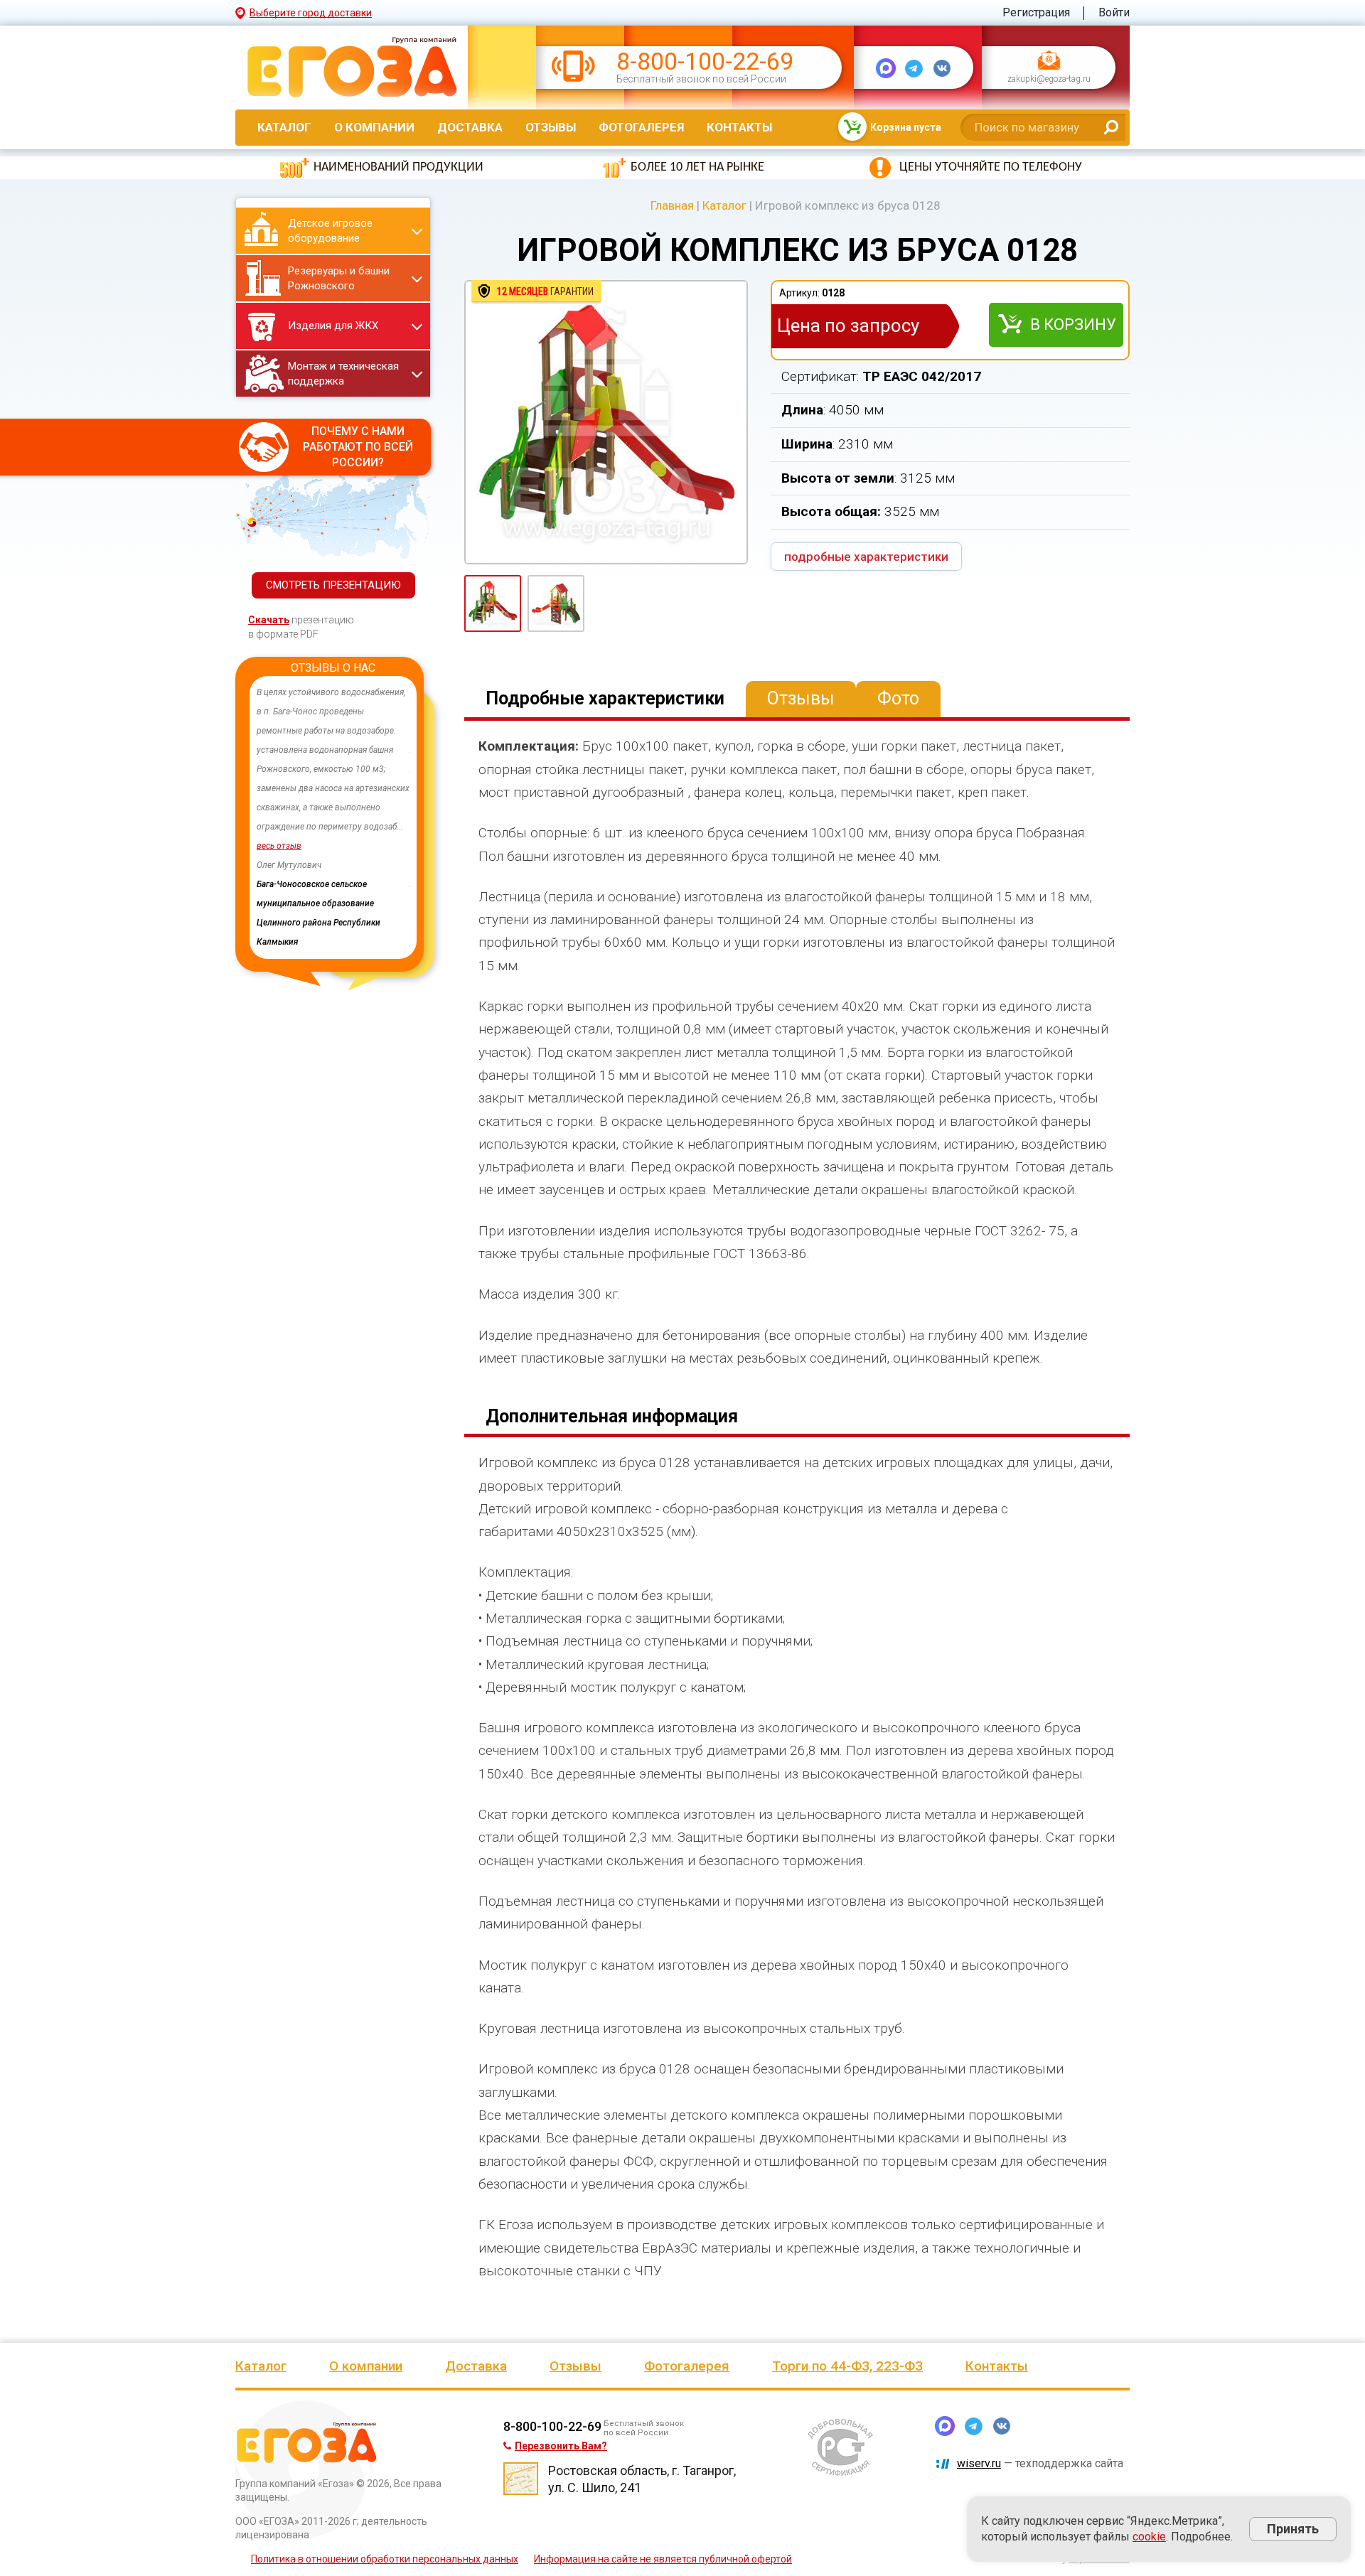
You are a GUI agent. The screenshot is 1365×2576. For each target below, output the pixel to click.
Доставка (470, 127)
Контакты (739, 127)
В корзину (1073, 324)
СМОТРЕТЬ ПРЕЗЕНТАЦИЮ (333, 585)
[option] (333, 817)
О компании (374, 127)
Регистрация (1036, 12)
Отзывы (551, 127)
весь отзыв (279, 846)
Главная (672, 205)
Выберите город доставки (311, 13)
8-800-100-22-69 (705, 61)
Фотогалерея (641, 127)
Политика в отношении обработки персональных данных (385, 2559)
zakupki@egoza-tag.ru (1049, 80)
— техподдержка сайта (1040, 2463)
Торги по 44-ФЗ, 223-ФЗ (847, 2366)
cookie (1149, 2537)
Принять (1293, 2529)
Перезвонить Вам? (561, 2446)
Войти (1114, 12)
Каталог (284, 127)
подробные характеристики (866, 557)
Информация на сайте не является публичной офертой (663, 2559)
